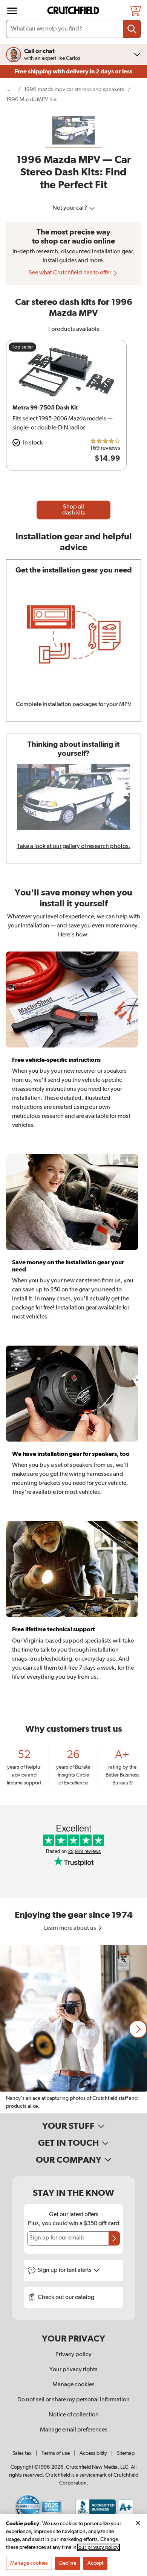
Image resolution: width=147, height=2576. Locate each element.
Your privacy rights (73, 2370)
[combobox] (73, 29)
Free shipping (73, 72)
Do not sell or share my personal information (73, 2400)
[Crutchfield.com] (74, 11)
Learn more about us (71, 1928)
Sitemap (126, 2453)
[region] (73, 2029)
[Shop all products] (12, 11)
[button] (138, 2029)
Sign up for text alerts (65, 2270)
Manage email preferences (74, 2430)
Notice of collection (74, 2415)
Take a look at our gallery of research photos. (74, 846)
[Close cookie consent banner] (138, 2523)
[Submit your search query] (132, 29)
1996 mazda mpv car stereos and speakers (74, 89)
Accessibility (93, 2453)
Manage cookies (73, 2385)
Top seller (22, 347)
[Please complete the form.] (114, 2238)
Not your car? (70, 208)
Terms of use (56, 2453)
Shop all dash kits (74, 510)
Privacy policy (73, 2355)
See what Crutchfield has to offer (70, 273)
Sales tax (22, 2453)
